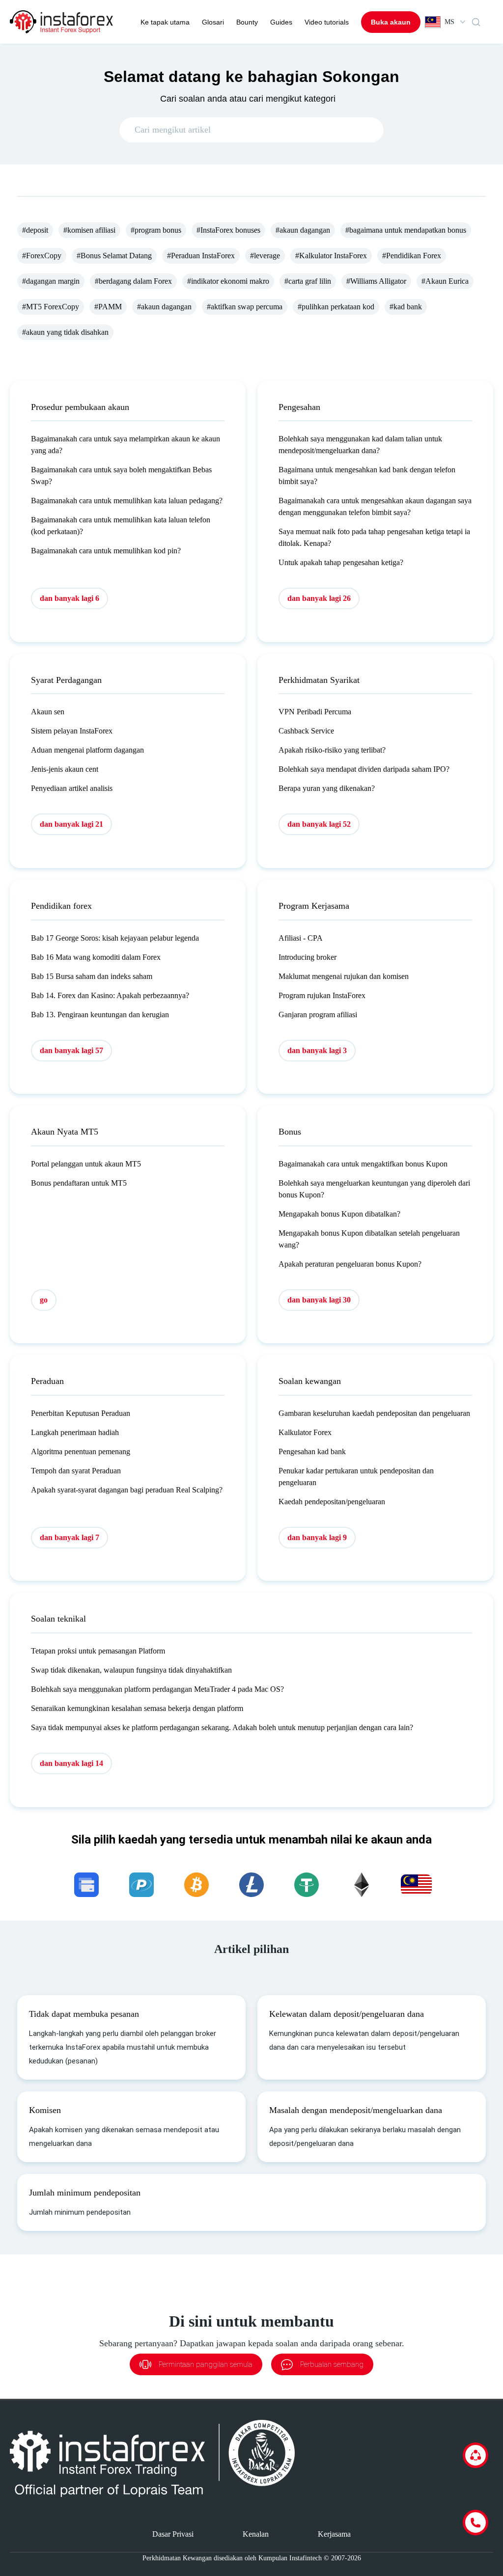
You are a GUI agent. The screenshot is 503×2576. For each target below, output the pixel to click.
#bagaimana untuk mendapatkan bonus (406, 230)
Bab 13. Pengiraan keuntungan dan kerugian (100, 1015)
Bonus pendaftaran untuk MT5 (79, 1183)
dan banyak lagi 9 (317, 1537)
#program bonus (156, 230)
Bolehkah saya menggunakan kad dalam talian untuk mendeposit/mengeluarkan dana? (360, 445)
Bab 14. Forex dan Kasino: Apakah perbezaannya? (110, 995)
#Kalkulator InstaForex (331, 256)
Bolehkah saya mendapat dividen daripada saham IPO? (364, 769)
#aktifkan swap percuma (245, 307)
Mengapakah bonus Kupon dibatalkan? (339, 1214)
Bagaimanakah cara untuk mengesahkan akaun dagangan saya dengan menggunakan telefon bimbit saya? (375, 506)
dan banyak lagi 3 (317, 1050)
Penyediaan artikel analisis (72, 788)
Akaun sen (48, 712)
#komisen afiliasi (89, 230)
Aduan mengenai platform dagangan (87, 750)
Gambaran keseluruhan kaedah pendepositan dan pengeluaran (374, 1413)
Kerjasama (334, 2534)
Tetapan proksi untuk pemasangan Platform (98, 1651)
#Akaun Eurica (445, 281)
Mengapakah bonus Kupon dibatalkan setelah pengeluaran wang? (369, 1239)
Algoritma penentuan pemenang (81, 1451)
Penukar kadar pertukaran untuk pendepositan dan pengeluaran (356, 1477)
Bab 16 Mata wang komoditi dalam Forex (96, 957)
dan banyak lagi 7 (70, 1537)
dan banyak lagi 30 (319, 1300)
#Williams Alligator (376, 281)
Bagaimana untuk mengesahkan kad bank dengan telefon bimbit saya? (367, 475)
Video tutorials (327, 22)
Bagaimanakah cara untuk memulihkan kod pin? (106, 551)
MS (449, 22)
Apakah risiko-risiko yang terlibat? (332, 750)
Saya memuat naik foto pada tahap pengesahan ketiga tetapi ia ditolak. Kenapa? (374, 537)
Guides (281, 22)
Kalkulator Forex (305, 1432)
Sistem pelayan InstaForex (72, 731)
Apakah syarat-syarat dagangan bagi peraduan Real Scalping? (127, 1490)
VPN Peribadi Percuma (315, 712)
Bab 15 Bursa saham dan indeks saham (92, 976)
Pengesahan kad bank (312, 1451)
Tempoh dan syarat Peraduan (76, 1471)
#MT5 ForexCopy (51, 307)
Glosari (213, 22)
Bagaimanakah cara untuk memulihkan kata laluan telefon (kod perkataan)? (121, 526)
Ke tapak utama (165, 22)
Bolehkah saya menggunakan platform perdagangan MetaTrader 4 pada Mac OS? (157, 1689)
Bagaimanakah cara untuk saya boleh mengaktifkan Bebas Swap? (121, 475)
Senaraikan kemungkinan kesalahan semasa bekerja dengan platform (137, 1708)
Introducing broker (307, 957)
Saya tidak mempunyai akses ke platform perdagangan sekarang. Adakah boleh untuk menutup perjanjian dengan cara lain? (222, 1727)
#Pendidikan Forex (412, 256)
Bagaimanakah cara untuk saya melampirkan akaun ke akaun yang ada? (126, 445)
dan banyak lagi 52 (319, 824)
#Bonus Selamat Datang (114, 256)
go (44, 1300)
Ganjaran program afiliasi (318, 1015)
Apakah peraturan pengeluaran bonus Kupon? (350, 1264)
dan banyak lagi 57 (71, 1050)
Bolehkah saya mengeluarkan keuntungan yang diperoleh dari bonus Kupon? (374, 1189)
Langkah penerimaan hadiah (75, 1432)
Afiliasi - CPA (301, 938)
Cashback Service (306, 731)
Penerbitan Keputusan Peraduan (81, 1413)
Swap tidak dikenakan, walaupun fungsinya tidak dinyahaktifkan (131, 1670)
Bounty (247, 22)
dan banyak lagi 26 (319, 598)
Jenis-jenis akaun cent (65, 769)
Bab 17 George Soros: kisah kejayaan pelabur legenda (115, 938)
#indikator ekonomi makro (228, 281)
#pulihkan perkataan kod (336, 307)
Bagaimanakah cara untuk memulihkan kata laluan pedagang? (127, 501)
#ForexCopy (42, 256)
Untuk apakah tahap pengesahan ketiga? (341, 562)
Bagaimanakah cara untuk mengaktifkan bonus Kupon (363, 1164)
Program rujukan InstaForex (322, 995)
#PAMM (108, 307)
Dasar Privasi (173, 2534)
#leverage (265, 256)
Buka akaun (391, 22)
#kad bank (406, 307)
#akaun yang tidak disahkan (65, 332)
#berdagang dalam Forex (133, 281)
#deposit (35, 230)
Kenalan (256, 2534)
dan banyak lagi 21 (71, 824)
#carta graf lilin (308, 281)
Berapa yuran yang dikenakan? (327, 788)
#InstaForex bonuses (228, 230)
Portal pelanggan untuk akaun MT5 (86, 1164)
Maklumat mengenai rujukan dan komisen (344, 976)
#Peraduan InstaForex (201, 256)
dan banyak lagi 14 (71, 1763)
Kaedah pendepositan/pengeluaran (332, 1502)
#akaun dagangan (303, 230)
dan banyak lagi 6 (70, 598)
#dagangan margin (51, 281)
